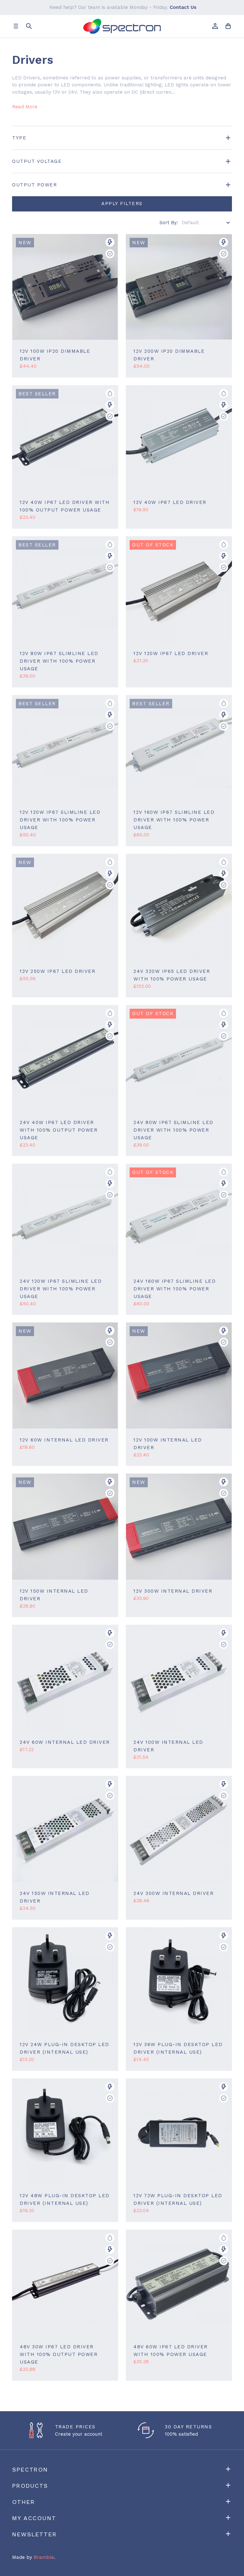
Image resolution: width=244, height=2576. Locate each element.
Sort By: (169, 223)
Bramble (44, 2557)
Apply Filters (122, 204)
